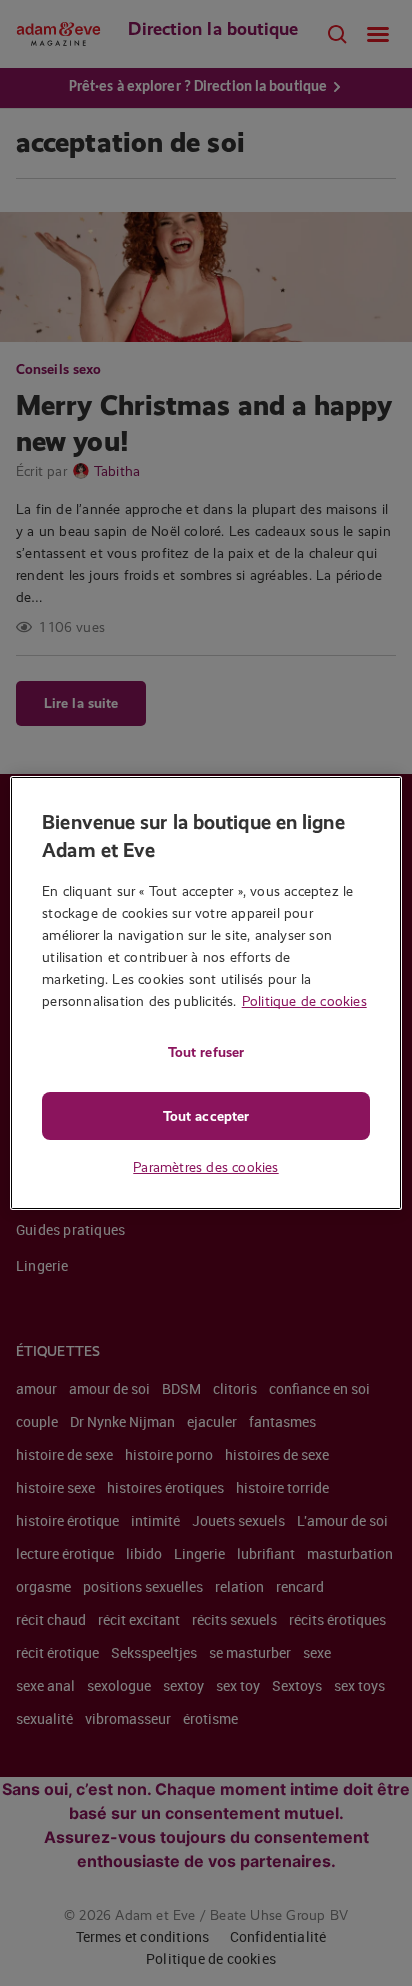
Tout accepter (206, 1116)
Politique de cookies (304, 1001)
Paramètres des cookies (205, 1167)
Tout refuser (206, 1052)
